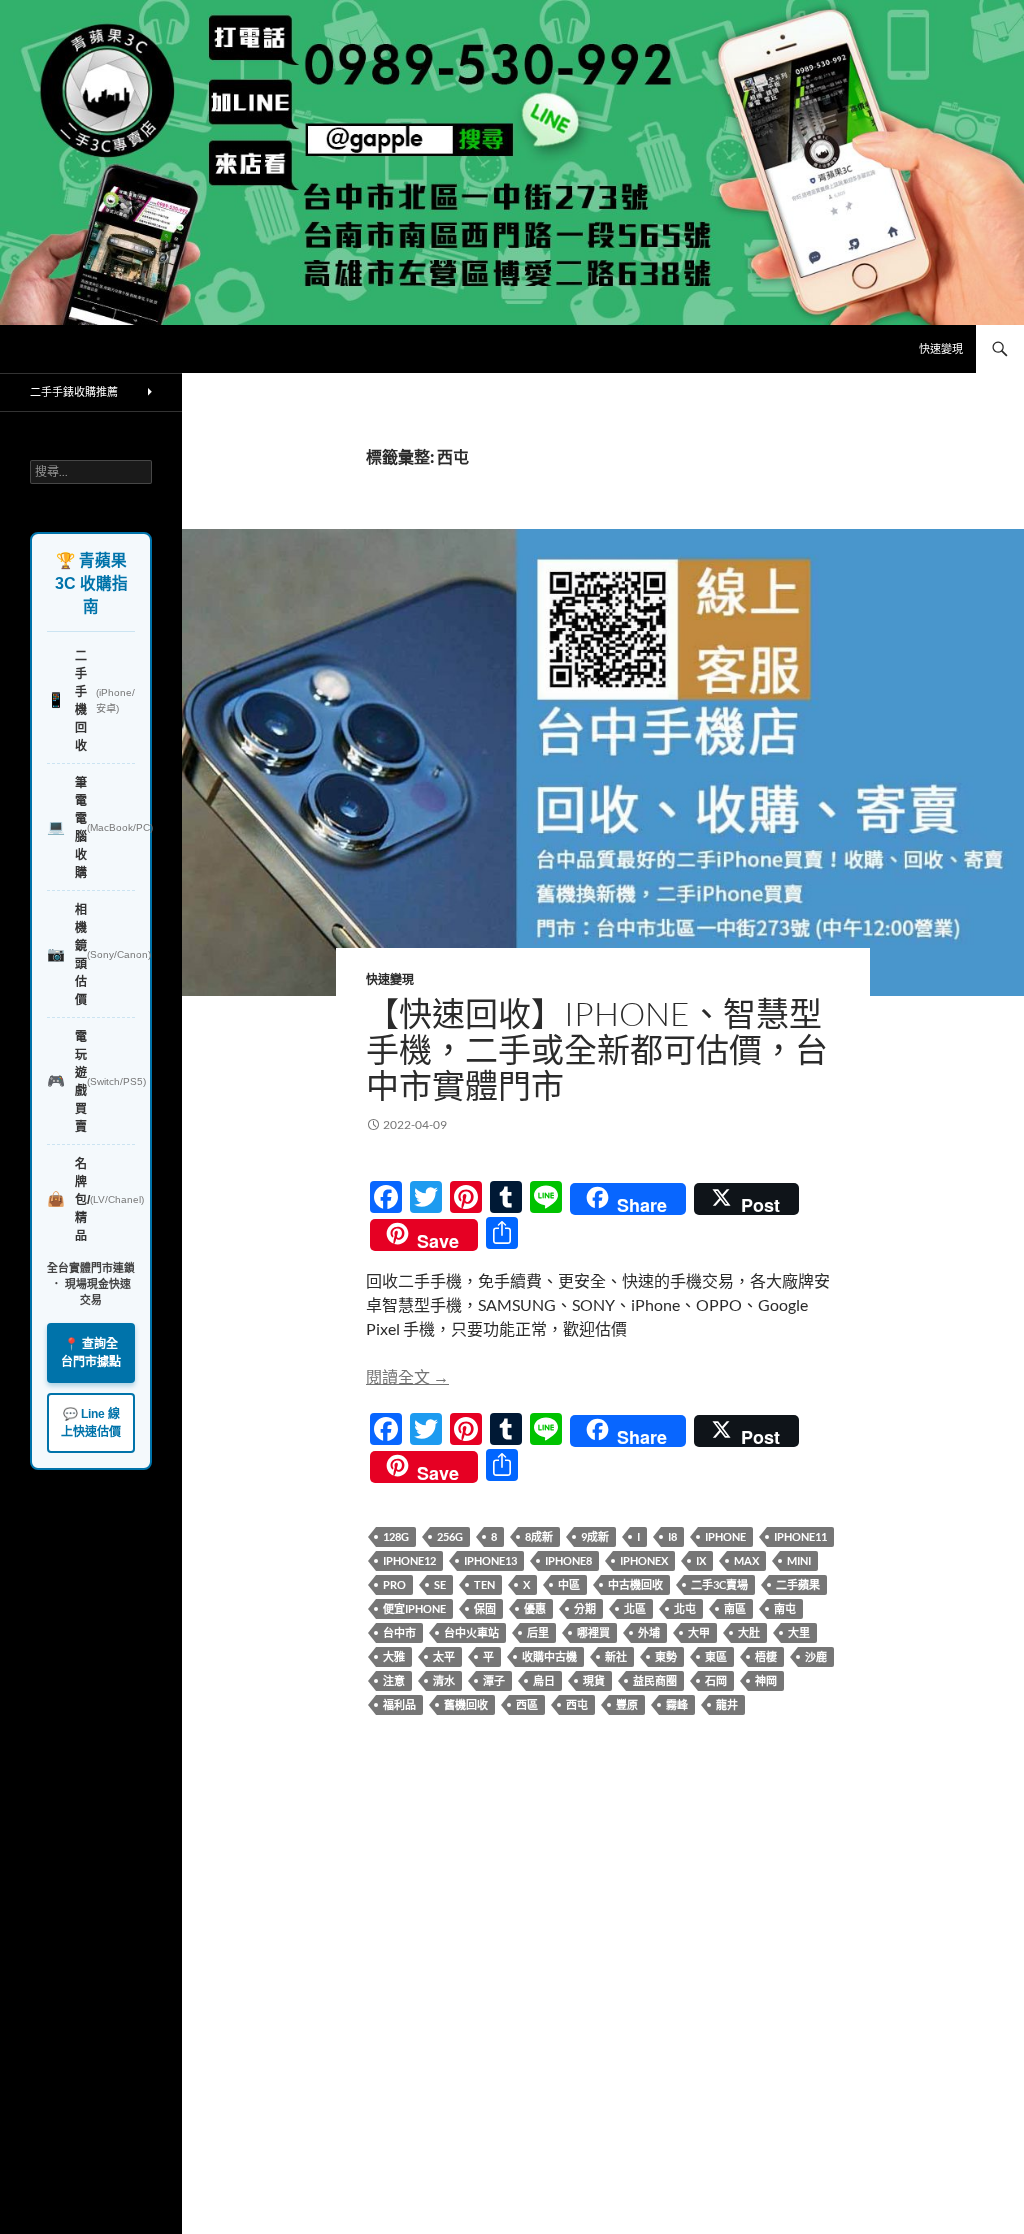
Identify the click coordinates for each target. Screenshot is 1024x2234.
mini (799, 1560)
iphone (725, 1536)
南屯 (785, 1608)
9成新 (595, 1536)
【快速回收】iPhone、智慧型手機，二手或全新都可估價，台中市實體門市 (597, 1049)
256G (450, 1536)
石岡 (716, 1680)
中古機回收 (635, 1584)
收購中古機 (549, 1656)
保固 (485, 1608)
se (440, 1584)
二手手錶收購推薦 (74, 391)
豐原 (627, 1704)
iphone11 (800, 1536)
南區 (735, 1608)
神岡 (766, 1680)
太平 (444, 1656)
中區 (569, 1584)
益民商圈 (655, 1680)
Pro (394, 1584)
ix (701, 1560)
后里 (538, 1632)
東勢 (666, 1656)
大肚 (749, 1632)
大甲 (699, 1632)
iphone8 (568, 1560)
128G (396, 1536)
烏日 (544, 1680)
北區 (635, 1608)
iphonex (644, 1560)
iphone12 (409, 1560)
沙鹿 (816, 1656)
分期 (585, 1608)
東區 (716, 1656)
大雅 (394, 1656)
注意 (394, 1680)
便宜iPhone (414, 1608)
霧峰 (677, 1704)
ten (484, 1584)
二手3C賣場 (719, 1584)
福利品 (399, 1704)
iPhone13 (490, 1560)
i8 (672, 1536)
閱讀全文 (407, 1376)
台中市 (399, 1632)
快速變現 (941, 348)
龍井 (727, 1704)
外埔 (649, 1632)
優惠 (535, 1608)
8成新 (539, 1536)
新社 (616, 1656)
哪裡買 (593, 1632)
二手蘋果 (798, 1584)
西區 (527, 1704)
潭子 (494, 1680)
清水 (444, 1680)
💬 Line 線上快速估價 (91, 1423)
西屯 (577, 1704)
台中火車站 (471, 1632)
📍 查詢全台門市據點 (91, 1353)
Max (746, 1560)
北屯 (685, 1608)
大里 (799, 1632)
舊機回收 (466, 1704)
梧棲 (766, 1656)
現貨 (594, 1680)
